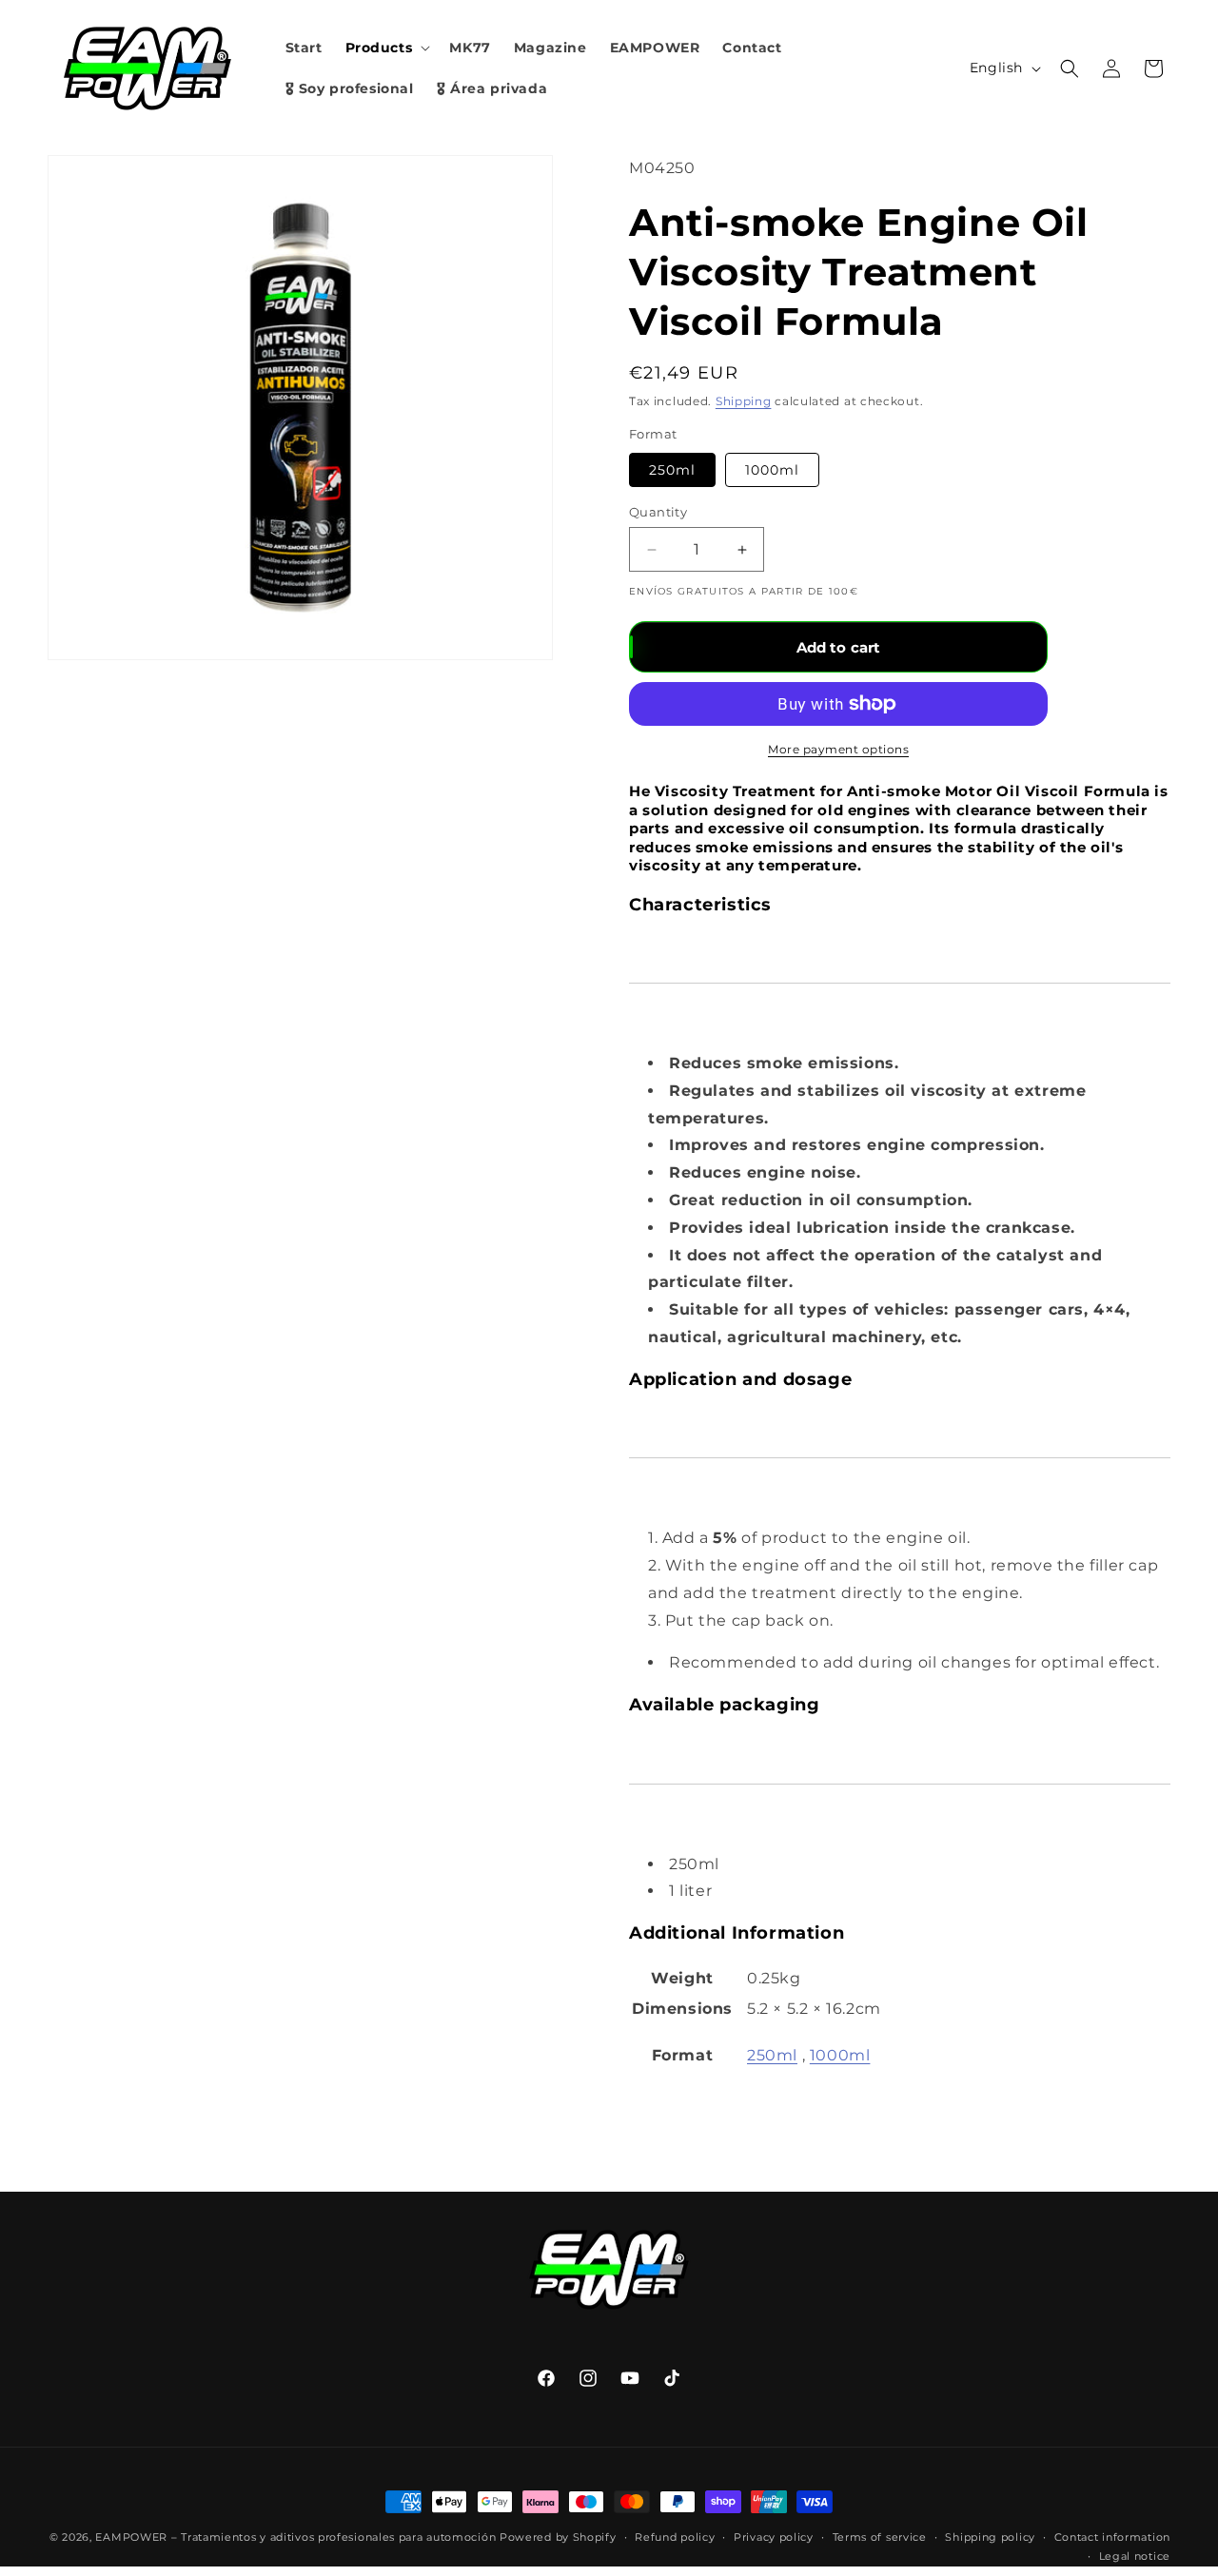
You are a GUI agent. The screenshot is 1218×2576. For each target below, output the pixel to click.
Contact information (1112, 2537)
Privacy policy (774, 2537)
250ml (672, 470)
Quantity (658, 512)
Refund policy (675, 2537)
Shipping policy (990, 2537)
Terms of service (880, 2537)
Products (379, 48)
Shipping (744, 401)
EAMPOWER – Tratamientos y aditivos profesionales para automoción (295, 2537)
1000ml (772, 470)
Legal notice (1135, 2556)
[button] (386, 48)
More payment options (838, 749)
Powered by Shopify (558, 2537)
